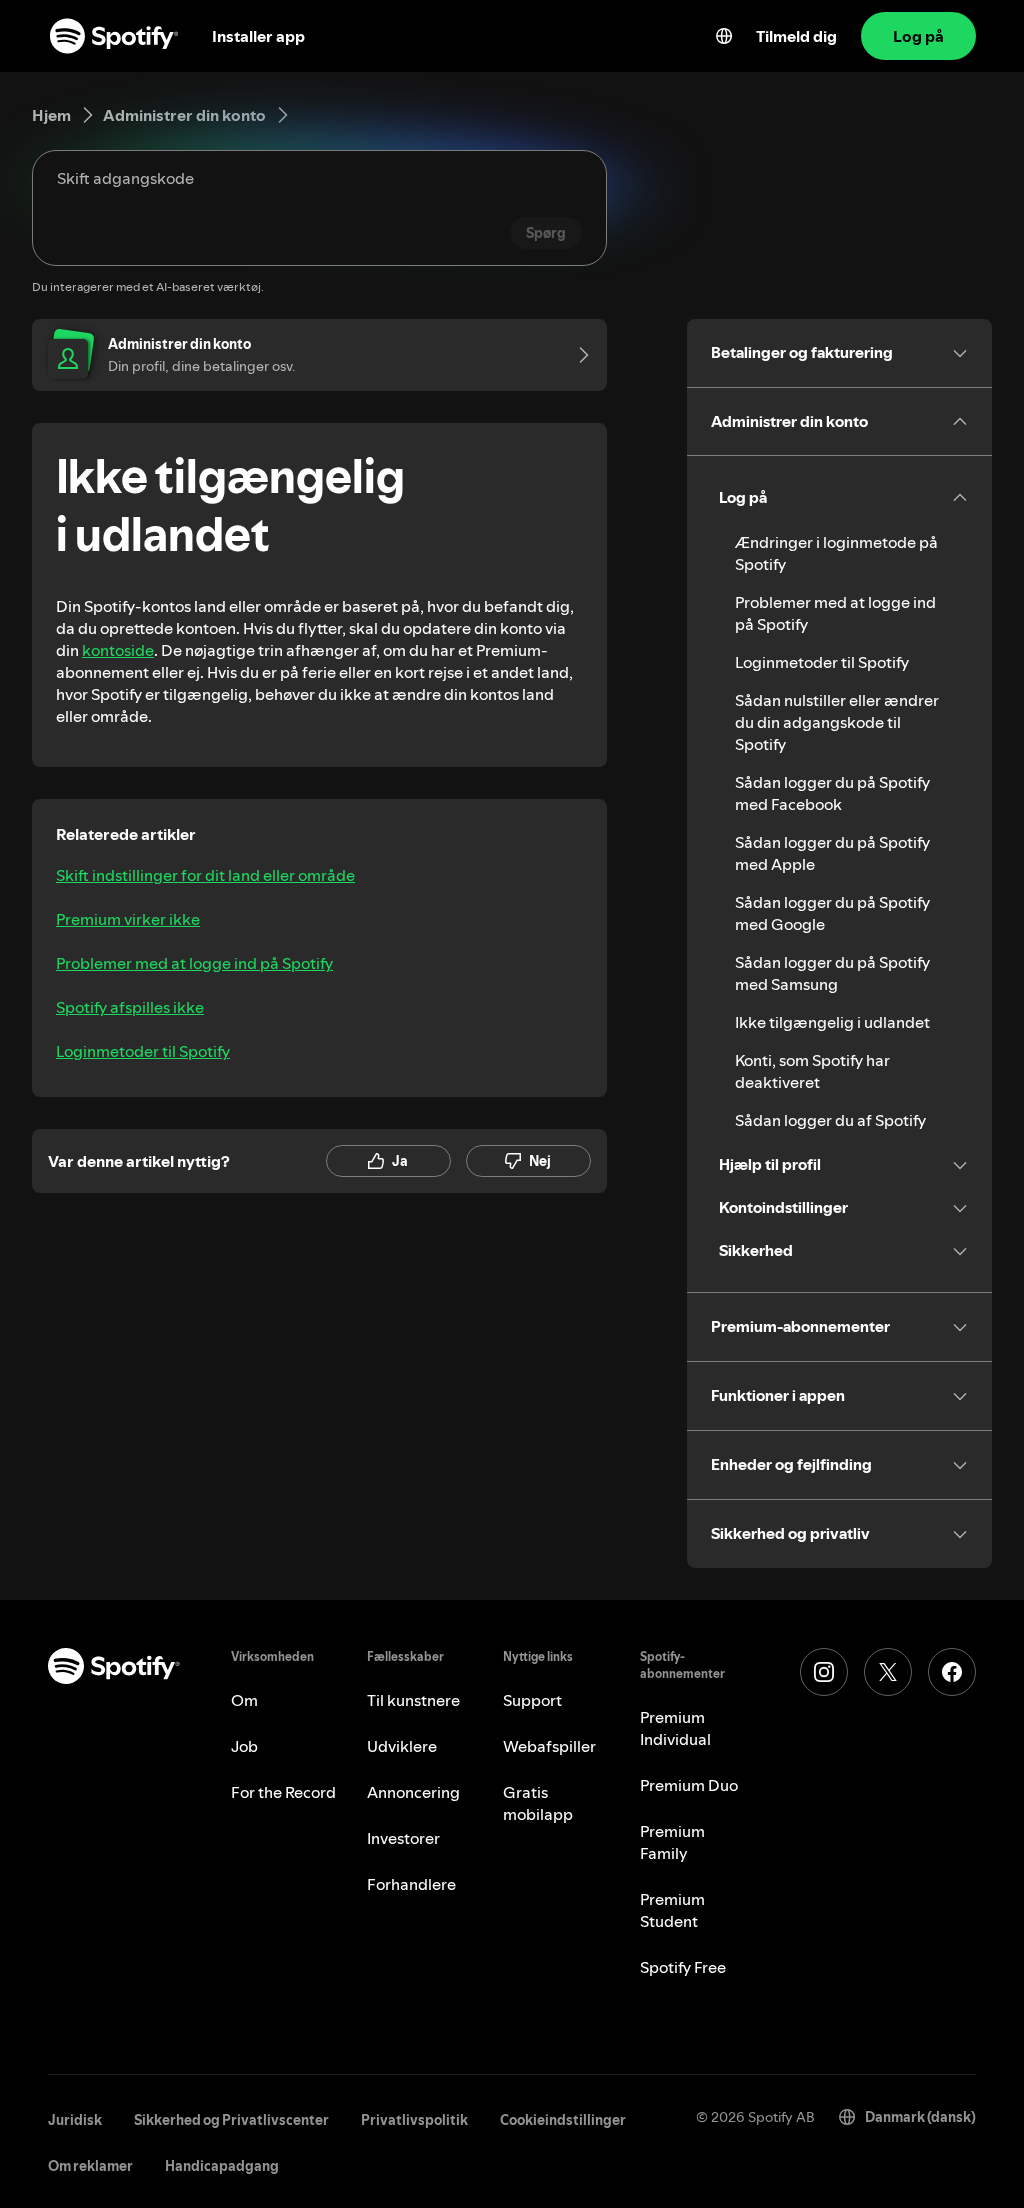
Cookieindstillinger (563, 2120)
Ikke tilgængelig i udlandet (832, 1022)
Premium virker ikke (128, 919)
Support (532, 1700)
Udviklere (402, 1746)
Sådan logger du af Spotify (830, 1120)
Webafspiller (549, 1746)
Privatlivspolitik (414, 2120)
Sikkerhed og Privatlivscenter (231, 2120)
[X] (888, 1672)
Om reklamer (90, 2166)
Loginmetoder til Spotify (143, 1051)
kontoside (118, 650)
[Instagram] (824, 1672)
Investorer (403, 1838)
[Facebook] (952, 1672)
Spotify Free (683, 1967)
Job (244, 1746)
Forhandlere (411, 1884)
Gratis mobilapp (538, 1803)
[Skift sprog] (724, 36)
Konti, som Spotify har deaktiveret (812, 1071)
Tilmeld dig (796, 36)
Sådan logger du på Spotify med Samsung (832, 973)
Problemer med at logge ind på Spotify (194, 963)
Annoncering (413, 1792)
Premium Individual (675, 1728)
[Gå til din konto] (577, 355)
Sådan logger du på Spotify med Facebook (832, 793)
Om (244, 1700)
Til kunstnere (413, 1700)
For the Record (283, 1792)
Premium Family (672, 1842)
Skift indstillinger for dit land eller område (205, 875)
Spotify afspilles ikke (130, 1007)
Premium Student (672, 1910)
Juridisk (75, 2120)
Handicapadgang (222, 2166)
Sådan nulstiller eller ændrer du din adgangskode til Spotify (837, 722)
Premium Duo (689, 1785)
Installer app (258, 36)
